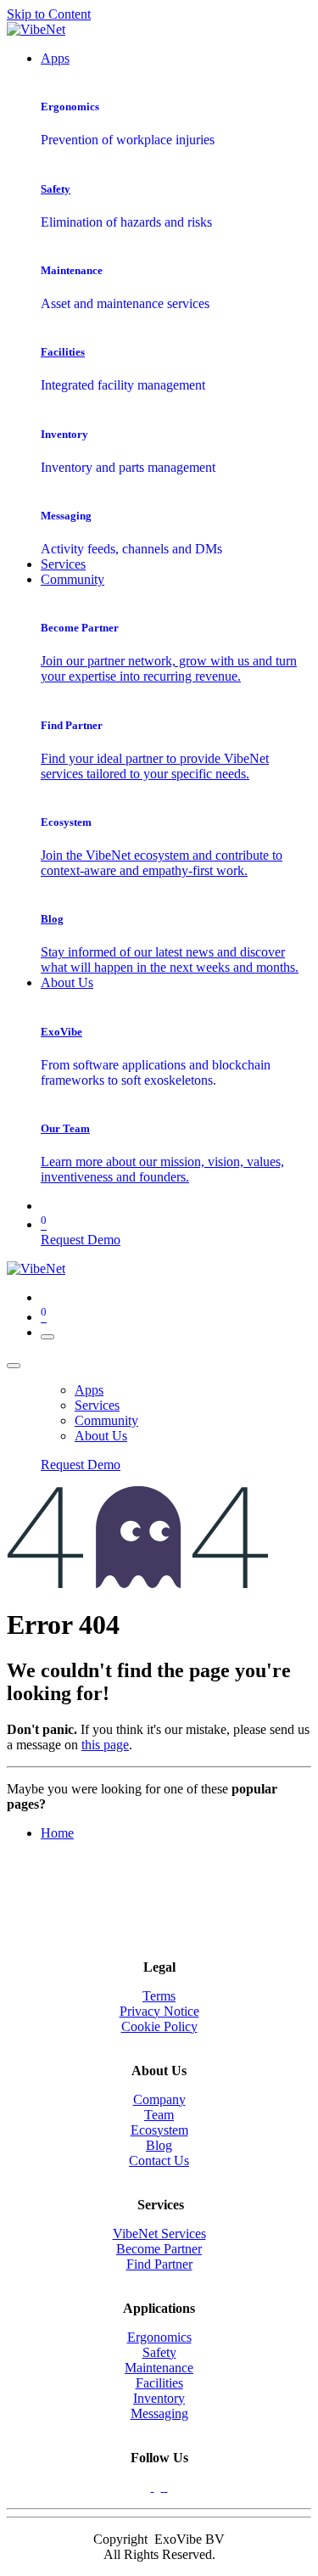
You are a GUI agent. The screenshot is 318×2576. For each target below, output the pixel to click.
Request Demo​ (81, 1240)
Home (57, 1833)
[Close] (14, 1366)
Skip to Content (49, 14)
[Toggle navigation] (47, 1337)
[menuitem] (55, 58)
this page (105, 1745)
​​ (159, 2398)
